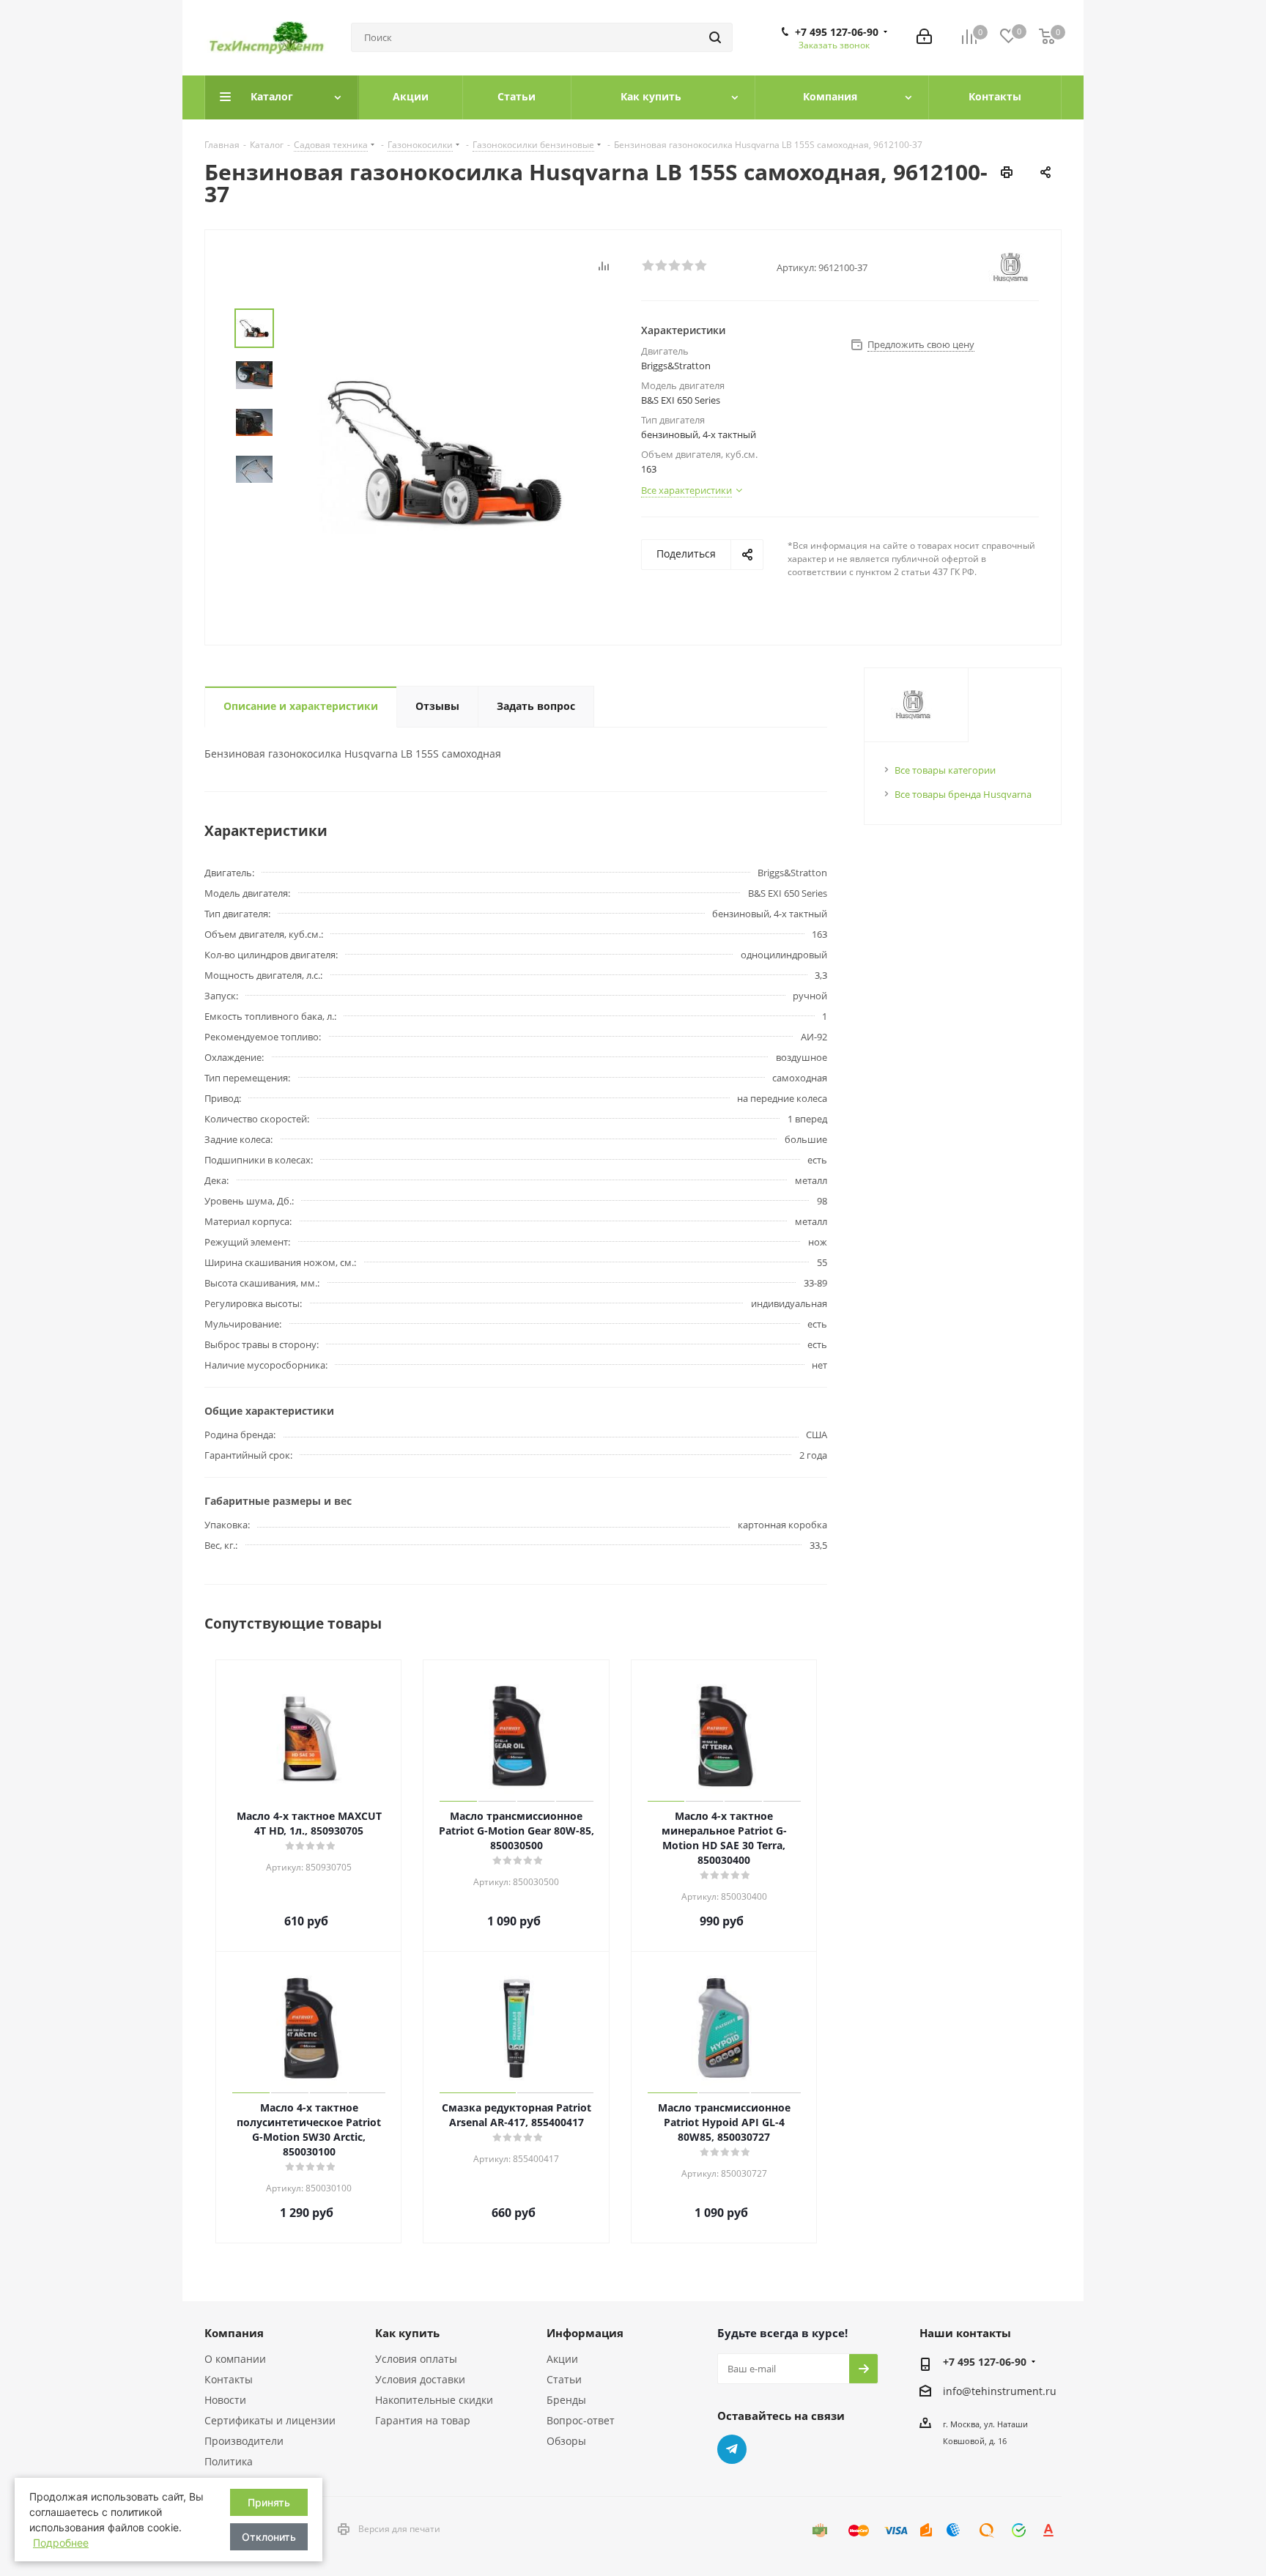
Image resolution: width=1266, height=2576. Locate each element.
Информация (585, 2333)
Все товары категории (945, 770)
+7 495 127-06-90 (837, 32)
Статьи (564, 2379)
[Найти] (715, 37)
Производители (244, 2441)
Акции (562, 2359)
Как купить (407, 2333)
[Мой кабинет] (924, 38)
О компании (235, 2359)
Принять (269, 2502)
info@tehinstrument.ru (1000, 2391)
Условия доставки (420, 2379)
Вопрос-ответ (581, 2420)
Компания (234, 2333)
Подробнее (61, 2543)
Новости (225, 2400)
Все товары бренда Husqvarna (963, 794)
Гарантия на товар (423, 2420)
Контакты (229, 2379)
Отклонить (269, 2537)
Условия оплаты (416, 2359)
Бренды (566, 2400)
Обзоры (566, 2441)
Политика (229, 2461)
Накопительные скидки (434, 2400)
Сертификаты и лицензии (270, 2420)
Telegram (732, 2449)
